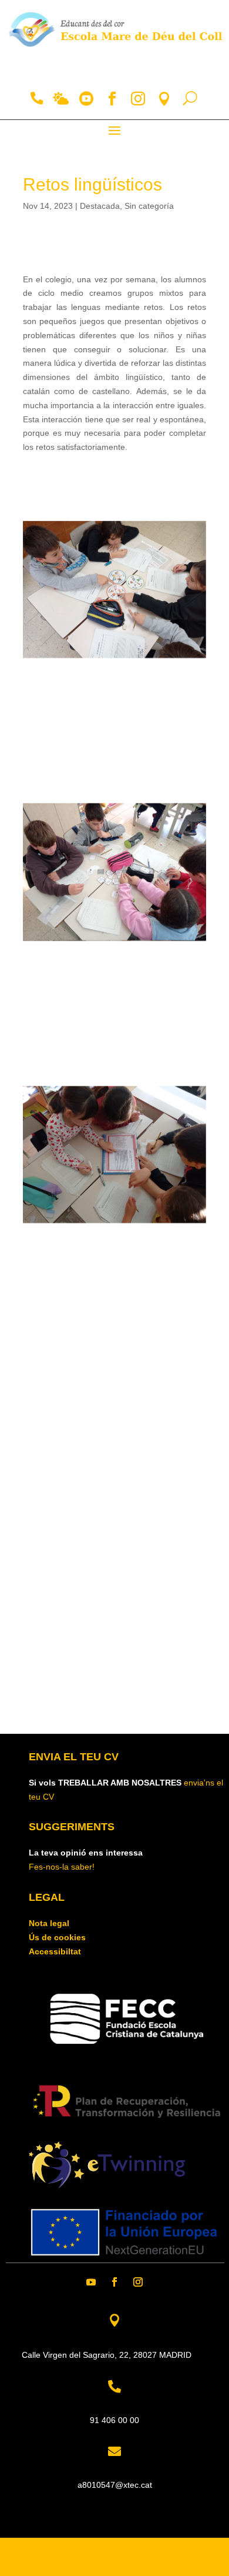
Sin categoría (149, 206)
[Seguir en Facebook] (114, 2282)
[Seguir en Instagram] (138, 2282)
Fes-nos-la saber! (62, 1867)
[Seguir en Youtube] (91, 2282)
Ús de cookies (57, 1937)
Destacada (100, 206)
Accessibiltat (55, 1951)
